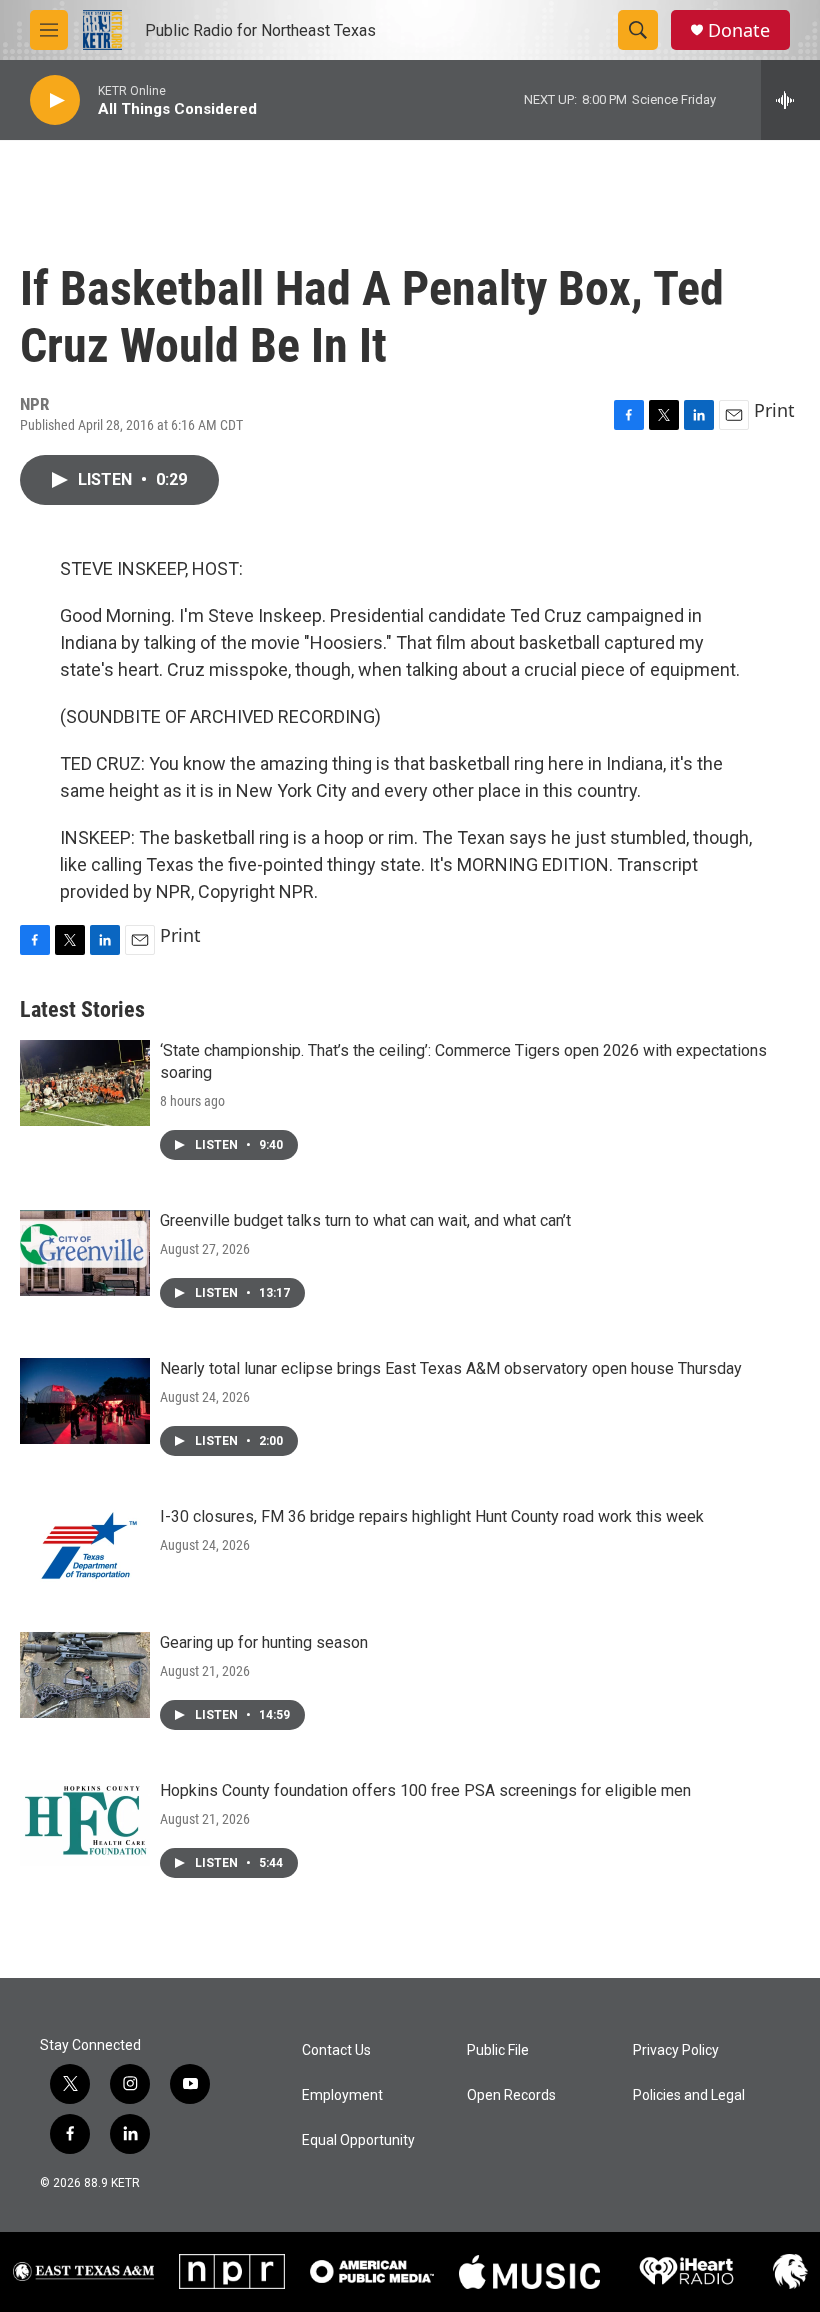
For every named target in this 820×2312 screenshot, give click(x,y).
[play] (55, 100)
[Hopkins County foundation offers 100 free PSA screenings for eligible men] (85, 1823)
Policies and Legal (689, 2095)
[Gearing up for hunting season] (85, 1675)
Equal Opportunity (358, 2140)
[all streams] (790, 100)
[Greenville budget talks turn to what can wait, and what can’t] (85, 1253)
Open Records (511, 2095)
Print (774, 410)
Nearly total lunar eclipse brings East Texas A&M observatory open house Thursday (451, 1368)
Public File (498, 2050)
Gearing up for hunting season (264, 1642)
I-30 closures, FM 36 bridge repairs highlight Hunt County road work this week (432, 1516)
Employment (342, 2095)
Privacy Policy (676, 2050)
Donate (739, 30)
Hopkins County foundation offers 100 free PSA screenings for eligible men (425, 1790)
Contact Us (336, 2050)
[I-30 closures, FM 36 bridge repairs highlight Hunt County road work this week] (85, 1549)
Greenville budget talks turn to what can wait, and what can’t (365, 1220)
